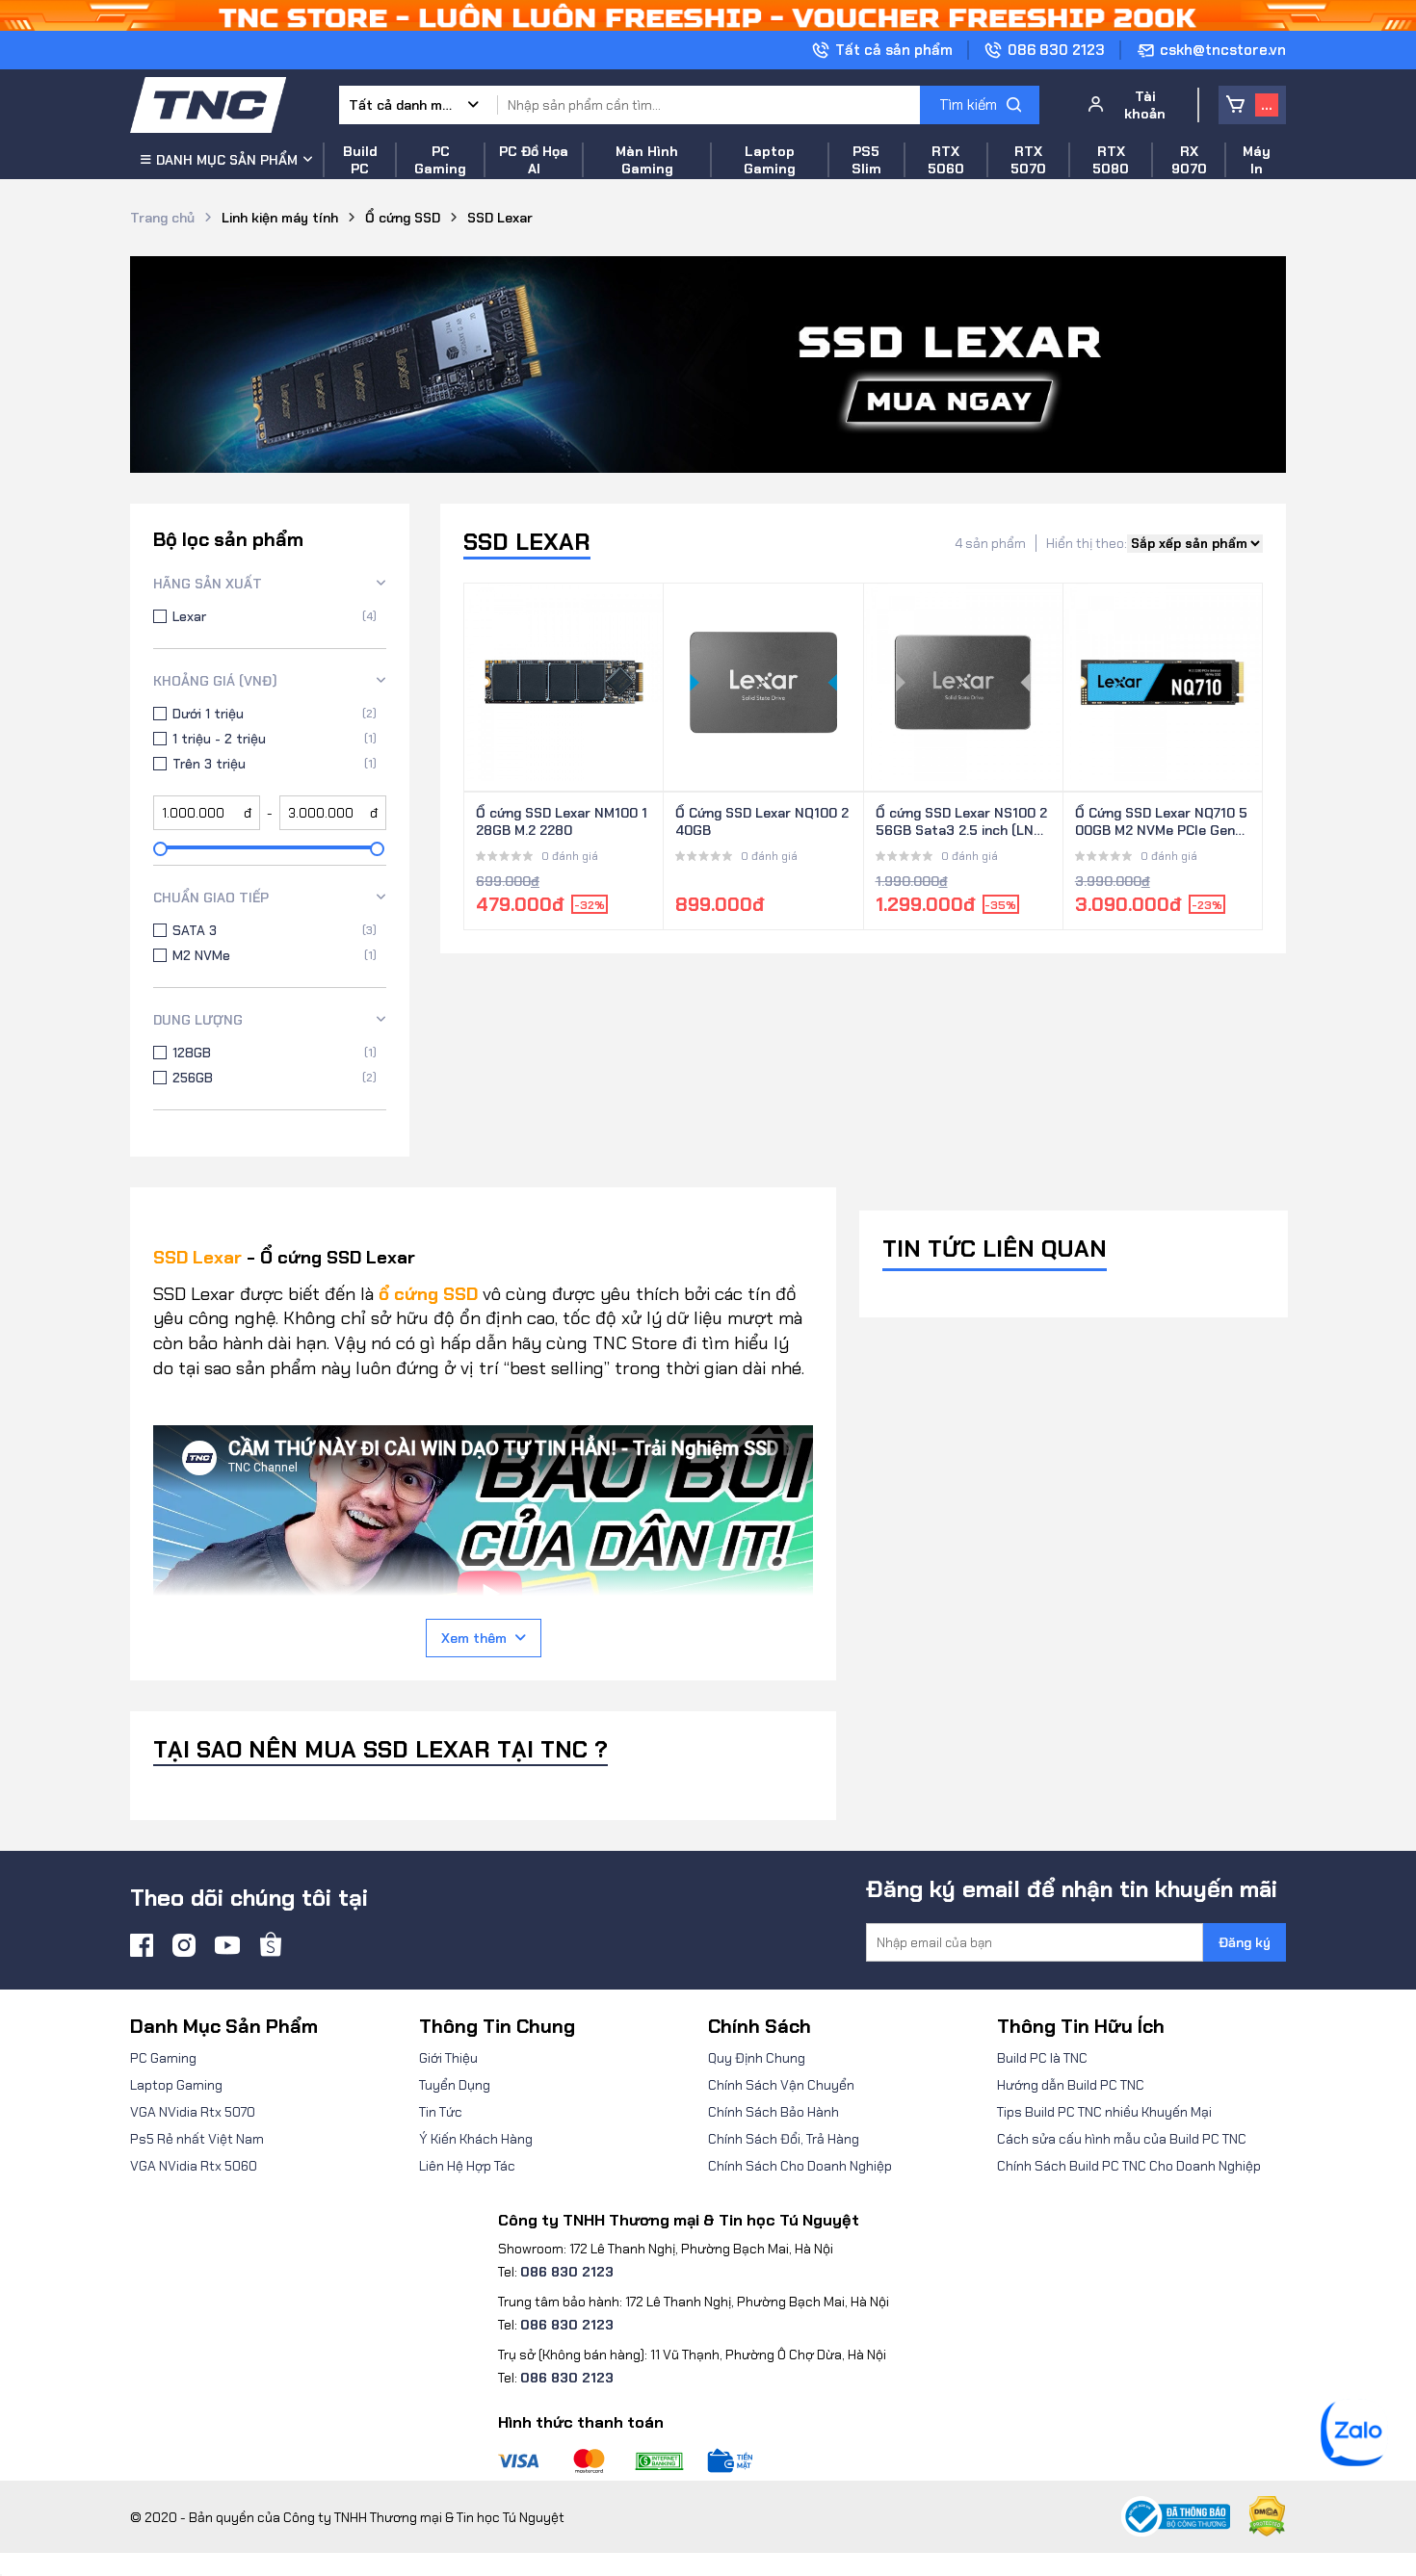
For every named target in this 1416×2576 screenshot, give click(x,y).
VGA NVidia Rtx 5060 (194, 2166)
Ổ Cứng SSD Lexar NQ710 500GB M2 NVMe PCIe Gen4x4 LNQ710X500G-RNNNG (1163, 822)
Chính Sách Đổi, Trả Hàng (784, 2139)
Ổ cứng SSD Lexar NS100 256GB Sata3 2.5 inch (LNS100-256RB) (962, 822)
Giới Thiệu (448, 2058)
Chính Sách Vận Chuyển (781, 2085)
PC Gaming (163, 2058)
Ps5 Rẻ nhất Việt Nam (197, 2139)
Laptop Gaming (176, 2085)
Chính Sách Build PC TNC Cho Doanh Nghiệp (1129, 2166)
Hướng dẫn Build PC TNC (1071, 2085)
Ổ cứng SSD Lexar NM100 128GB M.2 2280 (562, 821)
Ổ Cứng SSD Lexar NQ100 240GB (762, 821)
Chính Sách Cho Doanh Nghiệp (800, 2166)
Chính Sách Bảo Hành (774, 2112)
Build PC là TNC (1042, 2058)
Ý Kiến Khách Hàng (476, 2139)
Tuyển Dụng (455, 2085)
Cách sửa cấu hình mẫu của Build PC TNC (1122, 2139)
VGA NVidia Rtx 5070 (193, 2112)
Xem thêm (474, 1638)
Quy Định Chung (757, 2058)
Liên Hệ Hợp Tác (467, 2166)
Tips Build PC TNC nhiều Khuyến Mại (1104, 2112)
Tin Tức (441, 2112)
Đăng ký (1245, 1942)
